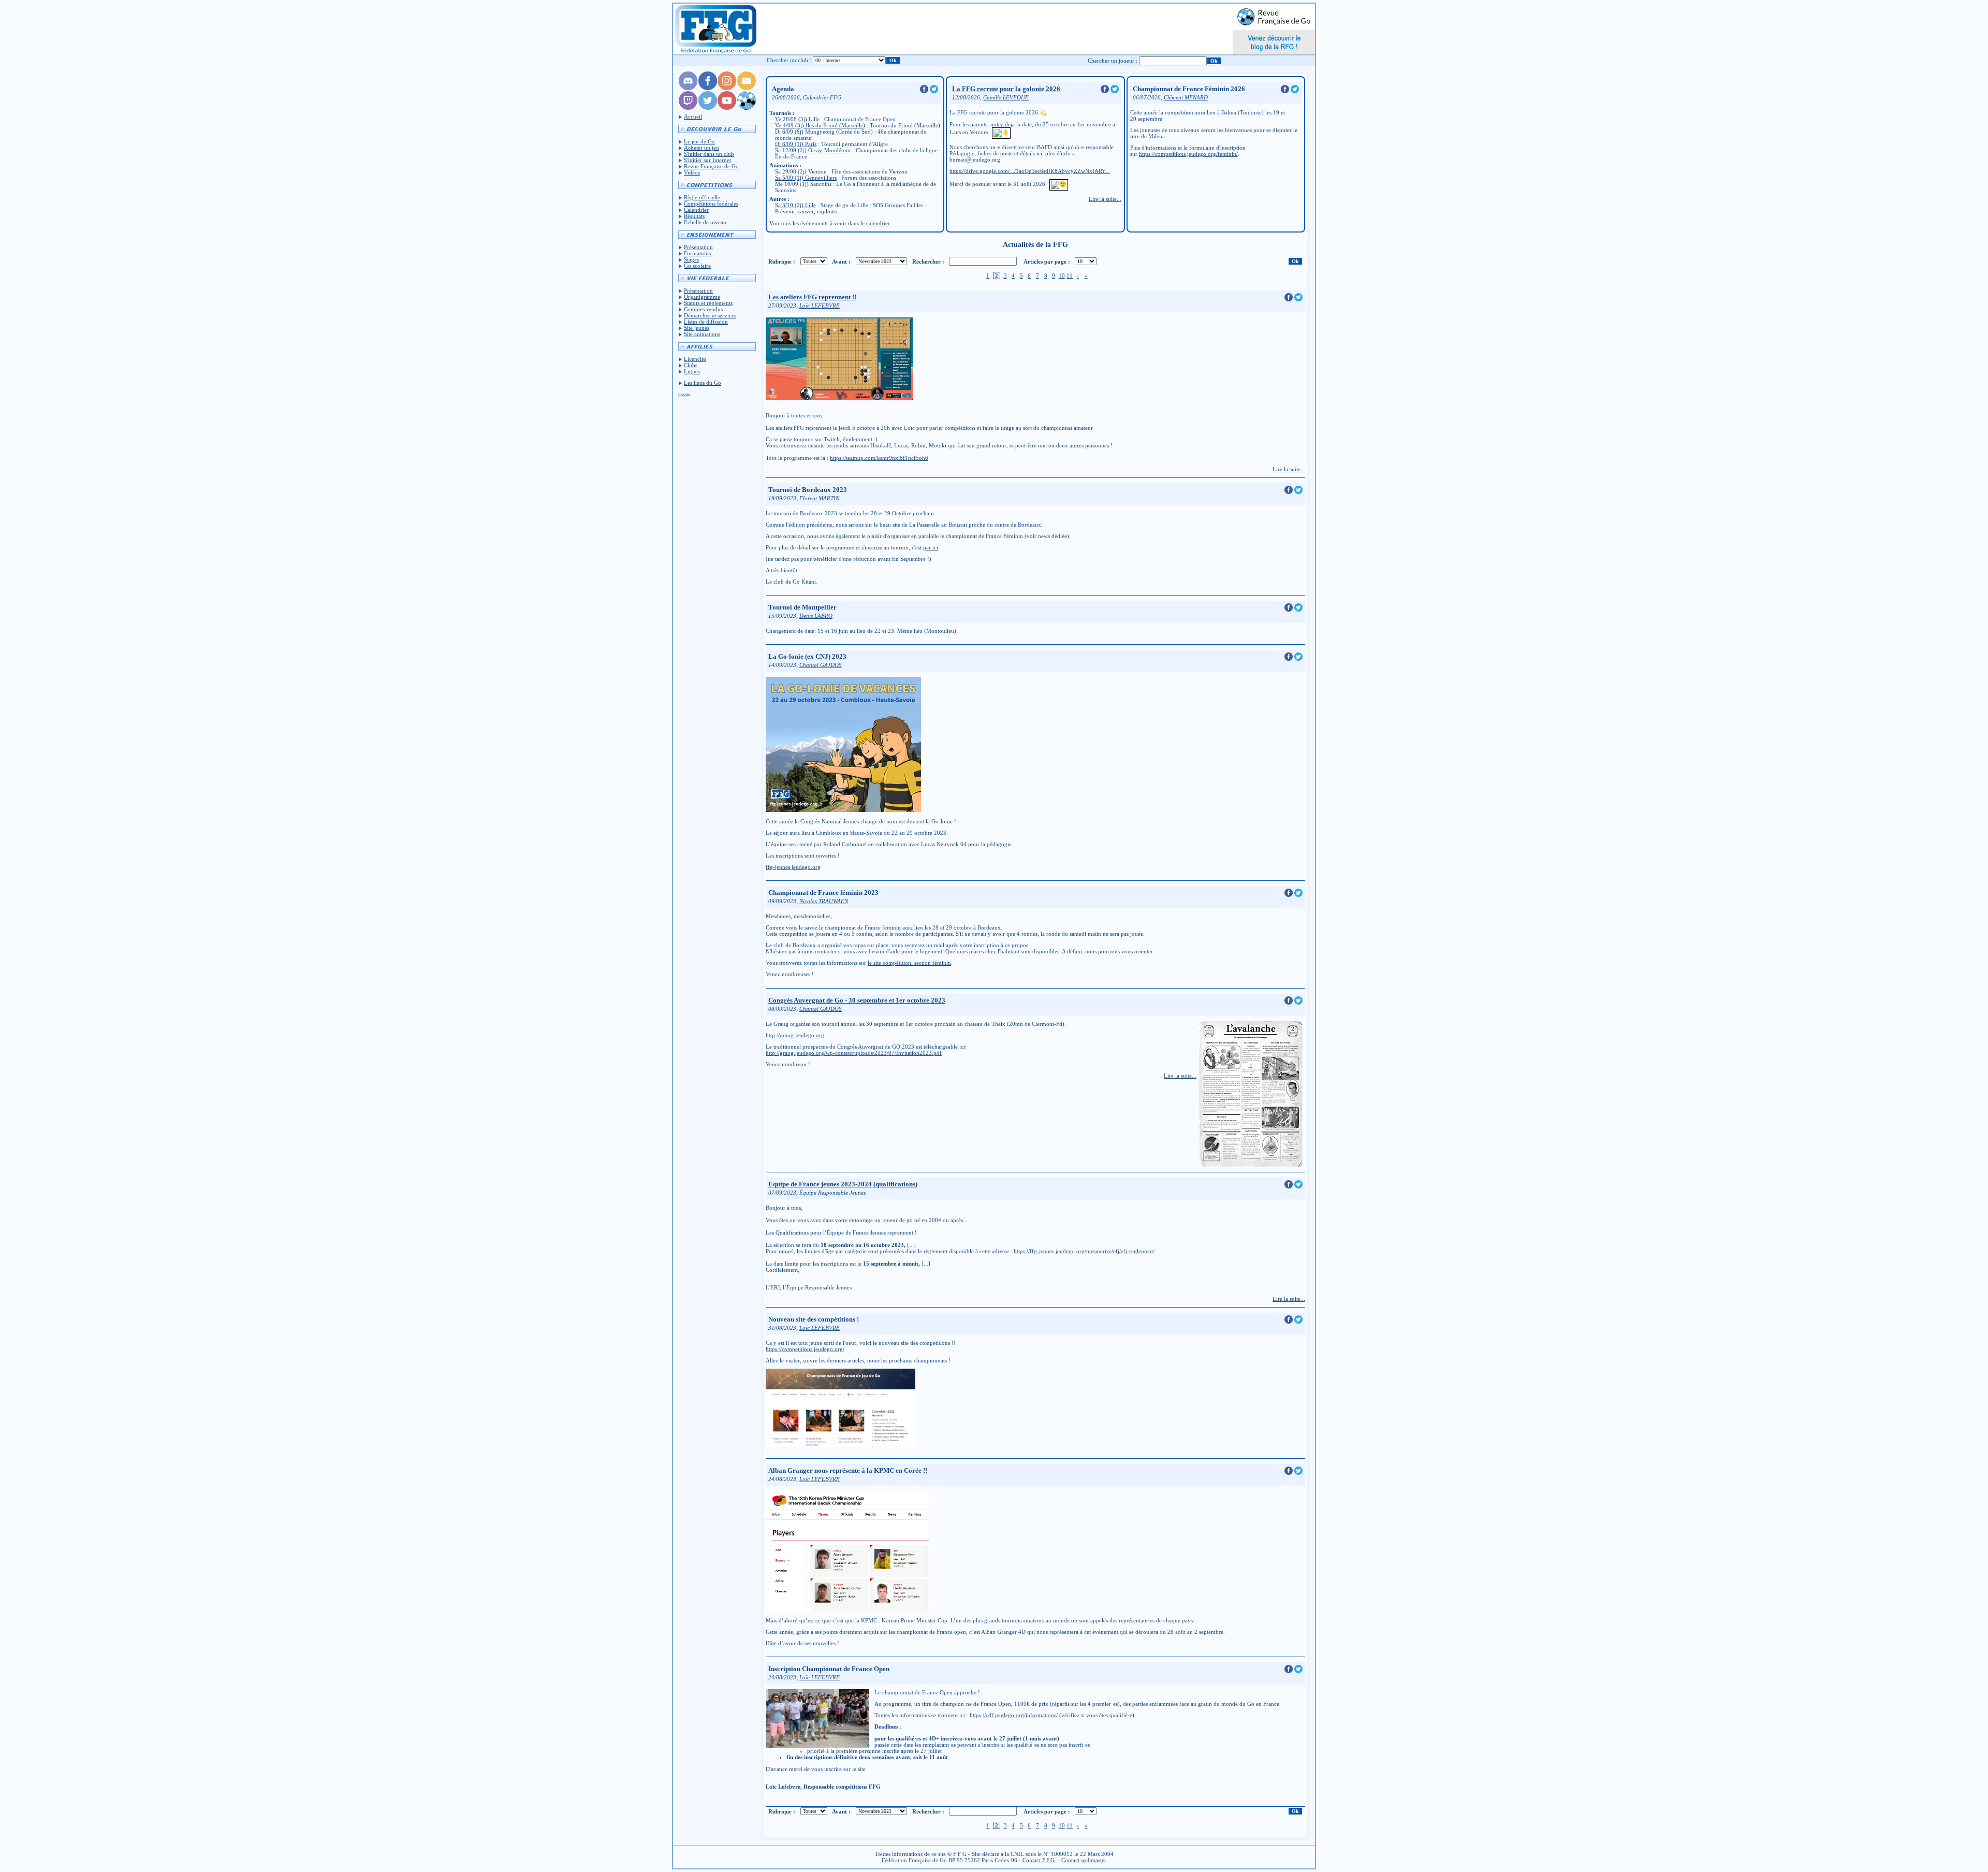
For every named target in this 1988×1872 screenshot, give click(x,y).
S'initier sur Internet (707, 160)
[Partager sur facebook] (925, 91)
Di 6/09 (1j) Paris (796, 144)
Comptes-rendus (703, 309)
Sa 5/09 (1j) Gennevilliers (806, 178)
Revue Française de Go (711, 166)
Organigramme (702, 297)
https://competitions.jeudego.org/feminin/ (1188, 154)
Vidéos (692, 172)
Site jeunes (697, 328)
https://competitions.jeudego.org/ (805, 1349)
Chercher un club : (789, 60)
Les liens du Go (703, 383)
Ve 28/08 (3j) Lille (797, 119)
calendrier (878, 223)
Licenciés (695, 359)
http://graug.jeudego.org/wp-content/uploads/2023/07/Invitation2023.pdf (854, 1053)
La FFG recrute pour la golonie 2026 (1006, 89)
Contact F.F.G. (1039, 1860)
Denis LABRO (816, 616)
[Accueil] (715, 29)
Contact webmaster (1084, 1860)
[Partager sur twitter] (934, 91)
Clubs (691, 365)
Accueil (693, 117)
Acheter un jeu (701, 148)
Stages (691, 259)
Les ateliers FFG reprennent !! (812, 297)
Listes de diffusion (706, 322)
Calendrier (696, 210)
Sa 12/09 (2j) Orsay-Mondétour (813, 150)
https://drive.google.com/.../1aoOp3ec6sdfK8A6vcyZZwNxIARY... (1030, 171)
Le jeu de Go (699, 141)
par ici (931, 547)
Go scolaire (697, 266)
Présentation (698, 247)
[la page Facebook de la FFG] (708, 88)
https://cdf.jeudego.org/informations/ (1014, 1715)
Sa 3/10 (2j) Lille (795, 205)
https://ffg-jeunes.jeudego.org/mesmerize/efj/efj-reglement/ (1084, 1251)
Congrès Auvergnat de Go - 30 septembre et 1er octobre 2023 (857, 1000)
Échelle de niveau (705, 222)
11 (1070, 275)
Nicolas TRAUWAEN (824, 901)
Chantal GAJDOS (821, 665)
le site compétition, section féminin (909, 963)
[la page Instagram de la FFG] (727, 88)
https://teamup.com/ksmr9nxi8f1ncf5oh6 (879, 458)
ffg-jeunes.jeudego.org (793, 867)
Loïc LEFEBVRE (820, 306)
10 (1062, 275)
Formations (697, 253)
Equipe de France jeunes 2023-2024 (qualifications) (843, 1184)
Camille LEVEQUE (1006, 98)
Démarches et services (710, 315)
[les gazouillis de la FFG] (708, 108)
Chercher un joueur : (1113, 61)
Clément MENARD (1186, 98)
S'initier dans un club (709, 154)
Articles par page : (1047, 262)
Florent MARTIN (819, 498)
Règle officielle (702, 197)
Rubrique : (782, 262)
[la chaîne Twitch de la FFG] (688, 108)
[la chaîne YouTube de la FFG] (727, 108)
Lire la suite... (1105, 199)
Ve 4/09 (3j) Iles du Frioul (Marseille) (820, 125)
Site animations (702, 334)
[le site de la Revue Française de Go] (747, 108)
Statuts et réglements (708, 303)
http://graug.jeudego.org (795, 1035)
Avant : (841, 262)
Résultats (694, 216)
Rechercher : (928, 262)
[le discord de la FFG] (688, 88)
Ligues (692, 371)
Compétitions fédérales (711, 204)
